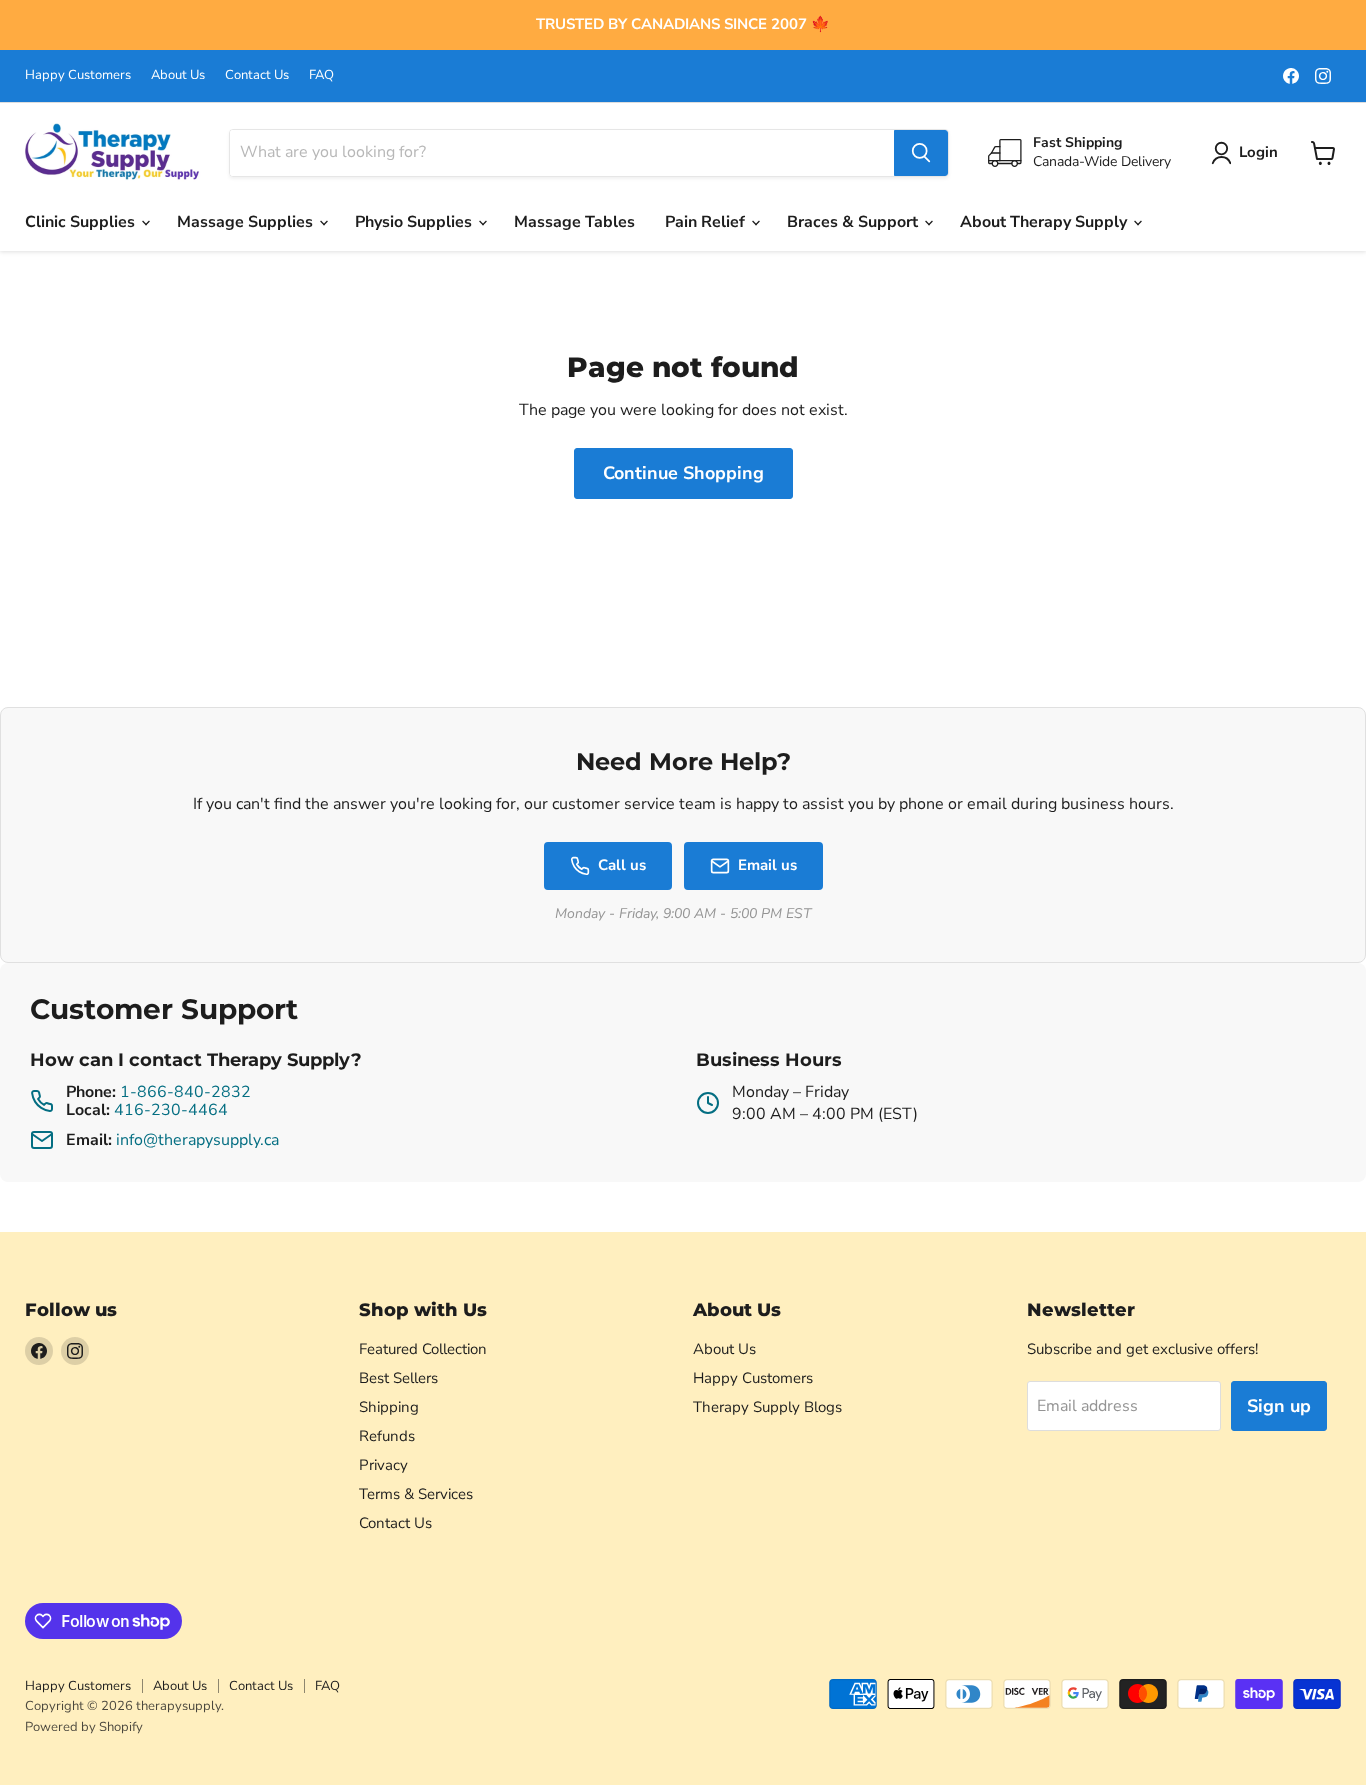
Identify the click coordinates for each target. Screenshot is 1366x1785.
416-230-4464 (171, 1110)
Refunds (387, 1436)
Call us (622, 865)
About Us (178, 75)
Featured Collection (423, 1349)
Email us (767, 865)
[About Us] (683, 25)
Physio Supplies (415, 222)
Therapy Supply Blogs (767, 1407)
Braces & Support (854, 222)
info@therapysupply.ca (197, 1140)
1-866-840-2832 (185, 1092)
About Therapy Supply (1045, 222)
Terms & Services (416, 1494)
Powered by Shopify (84, 1727)
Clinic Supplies (82, 222)
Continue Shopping (683, 473)
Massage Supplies (247, 222)
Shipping (389, 1407)
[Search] (921, 153)
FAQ (321, 75)
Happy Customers (78, 75)
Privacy (383, 1465)
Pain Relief (707, 222)
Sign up (1279, 1406)
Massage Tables (574, 222)
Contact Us (257, 75)
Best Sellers (398, 1378)
